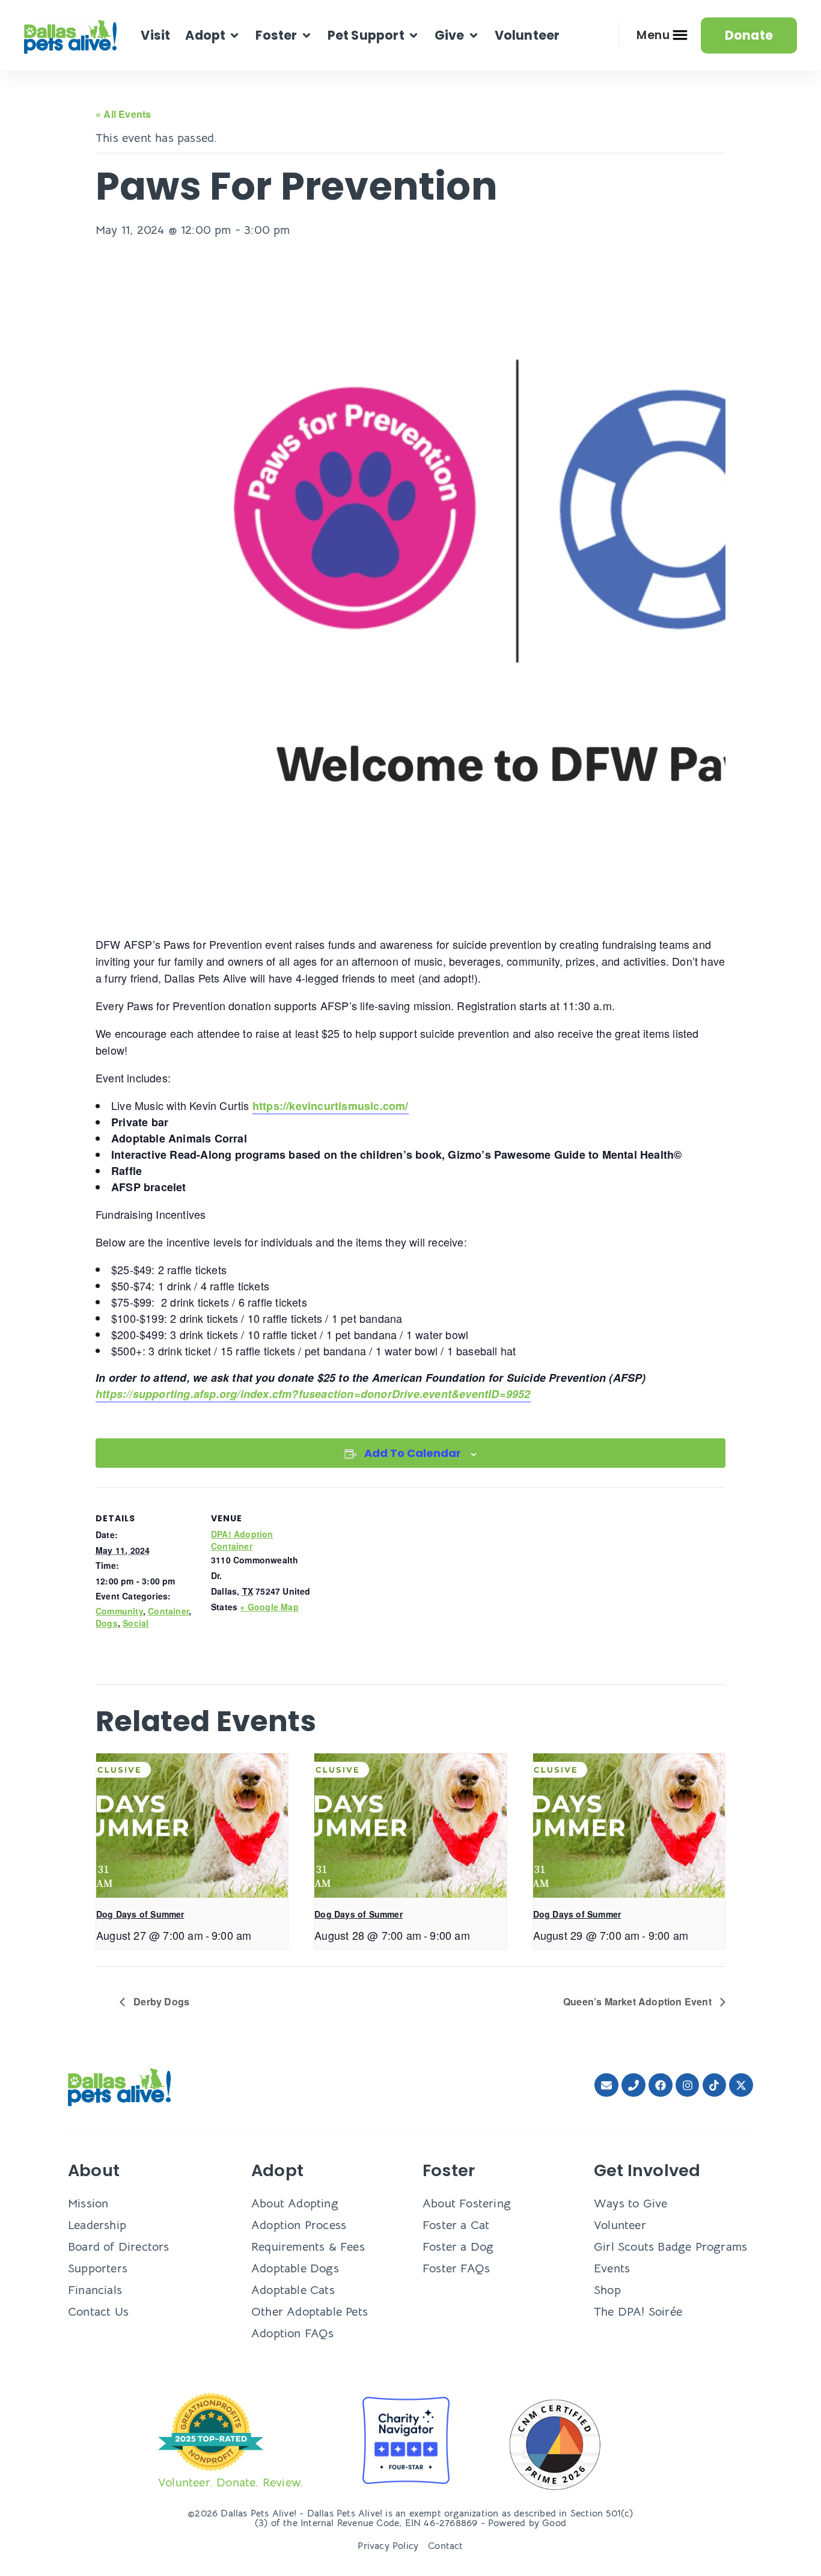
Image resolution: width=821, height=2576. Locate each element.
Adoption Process (299, 2225)
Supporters (98, 2268)
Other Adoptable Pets (310, 2312)
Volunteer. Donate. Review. (230, 2482)
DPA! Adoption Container (242, 1540)
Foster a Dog (458, 2247)
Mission (88, 2203)
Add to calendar (413, 1453)
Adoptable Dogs (295, 2268)
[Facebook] (661, 2085)
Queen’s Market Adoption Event (639, 2001)
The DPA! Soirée (638, 2312)
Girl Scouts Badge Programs (670, 2247)
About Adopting (295, 2203)
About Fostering (467, 2203)
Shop (607, 2290)
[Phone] (633, 2085)
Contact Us (98, 2312)
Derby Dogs (160, 2001)
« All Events (123, 114)
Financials (95, 2290)
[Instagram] (688, 2085)
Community (119, 1611)
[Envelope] (606, 2085)
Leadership (97, 2225)
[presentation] (192, 1826)
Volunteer (620, 2225)
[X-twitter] (741, 2085)
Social (136, 1623)
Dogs (107, 1623)
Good (554, 2523)
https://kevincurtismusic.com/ (331, 1106)
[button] (213, 35)
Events (612, 2268)
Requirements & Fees (308, 2247)
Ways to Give (630, 2203)
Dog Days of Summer (140, 1914)
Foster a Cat (456, 2225)
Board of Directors (119, 2247)
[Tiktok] (715, 2085)
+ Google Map (269, 1607)
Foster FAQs (456, 2268)
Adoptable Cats (293, 2290)
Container (168, 1611)
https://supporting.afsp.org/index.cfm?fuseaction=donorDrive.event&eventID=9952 (313, 1394)
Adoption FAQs (293, 2333)
